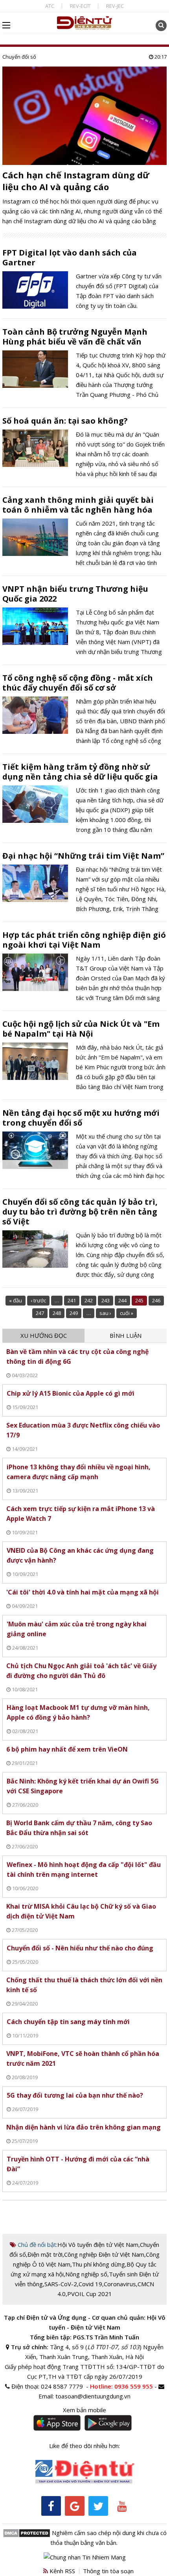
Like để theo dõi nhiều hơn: (84, 2446)
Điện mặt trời (45, 2254)
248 (57, 1313)
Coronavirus (120, 2284)
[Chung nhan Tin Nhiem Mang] (85, 2556)
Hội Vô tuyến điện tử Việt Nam (98, 2245)
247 (40, 1313)
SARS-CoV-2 (61, 2284)
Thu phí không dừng (98, 2264)
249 (74, 1313)
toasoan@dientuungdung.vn (93, 2396)
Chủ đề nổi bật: (37, 2245)
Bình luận (126, 1335)
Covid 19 (90, 2284)
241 (72, 1300)
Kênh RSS (62, 2571)
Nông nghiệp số (86, 2274)
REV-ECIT (80, 6)
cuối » (127, 1313)
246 (156, 1300)
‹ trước (38, 1300)
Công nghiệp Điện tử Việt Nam (104, 2254)
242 (89, 1300)
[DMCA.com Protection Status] (27, 2533)
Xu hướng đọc (44, 1335)
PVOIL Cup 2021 (90, 2294)
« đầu (16, 1300)
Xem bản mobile (84, 2410)
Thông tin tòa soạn (108, 2571)
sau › (105, 1313)
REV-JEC (115, 6)
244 (122, 1300)
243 (106, 1300)
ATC (50, 6)
